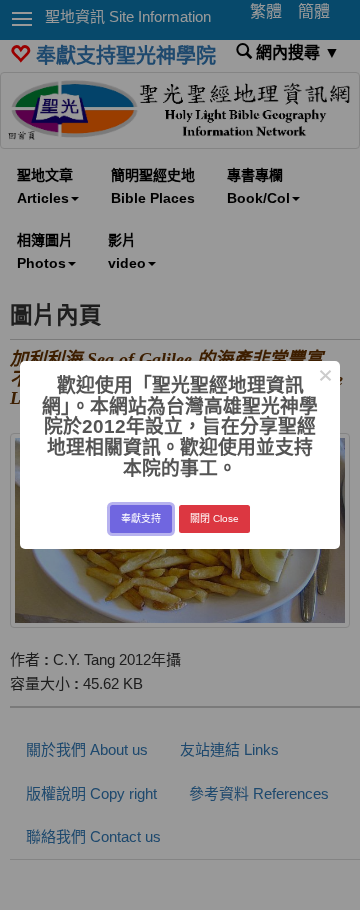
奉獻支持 (141, 518)
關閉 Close (214, 518)
